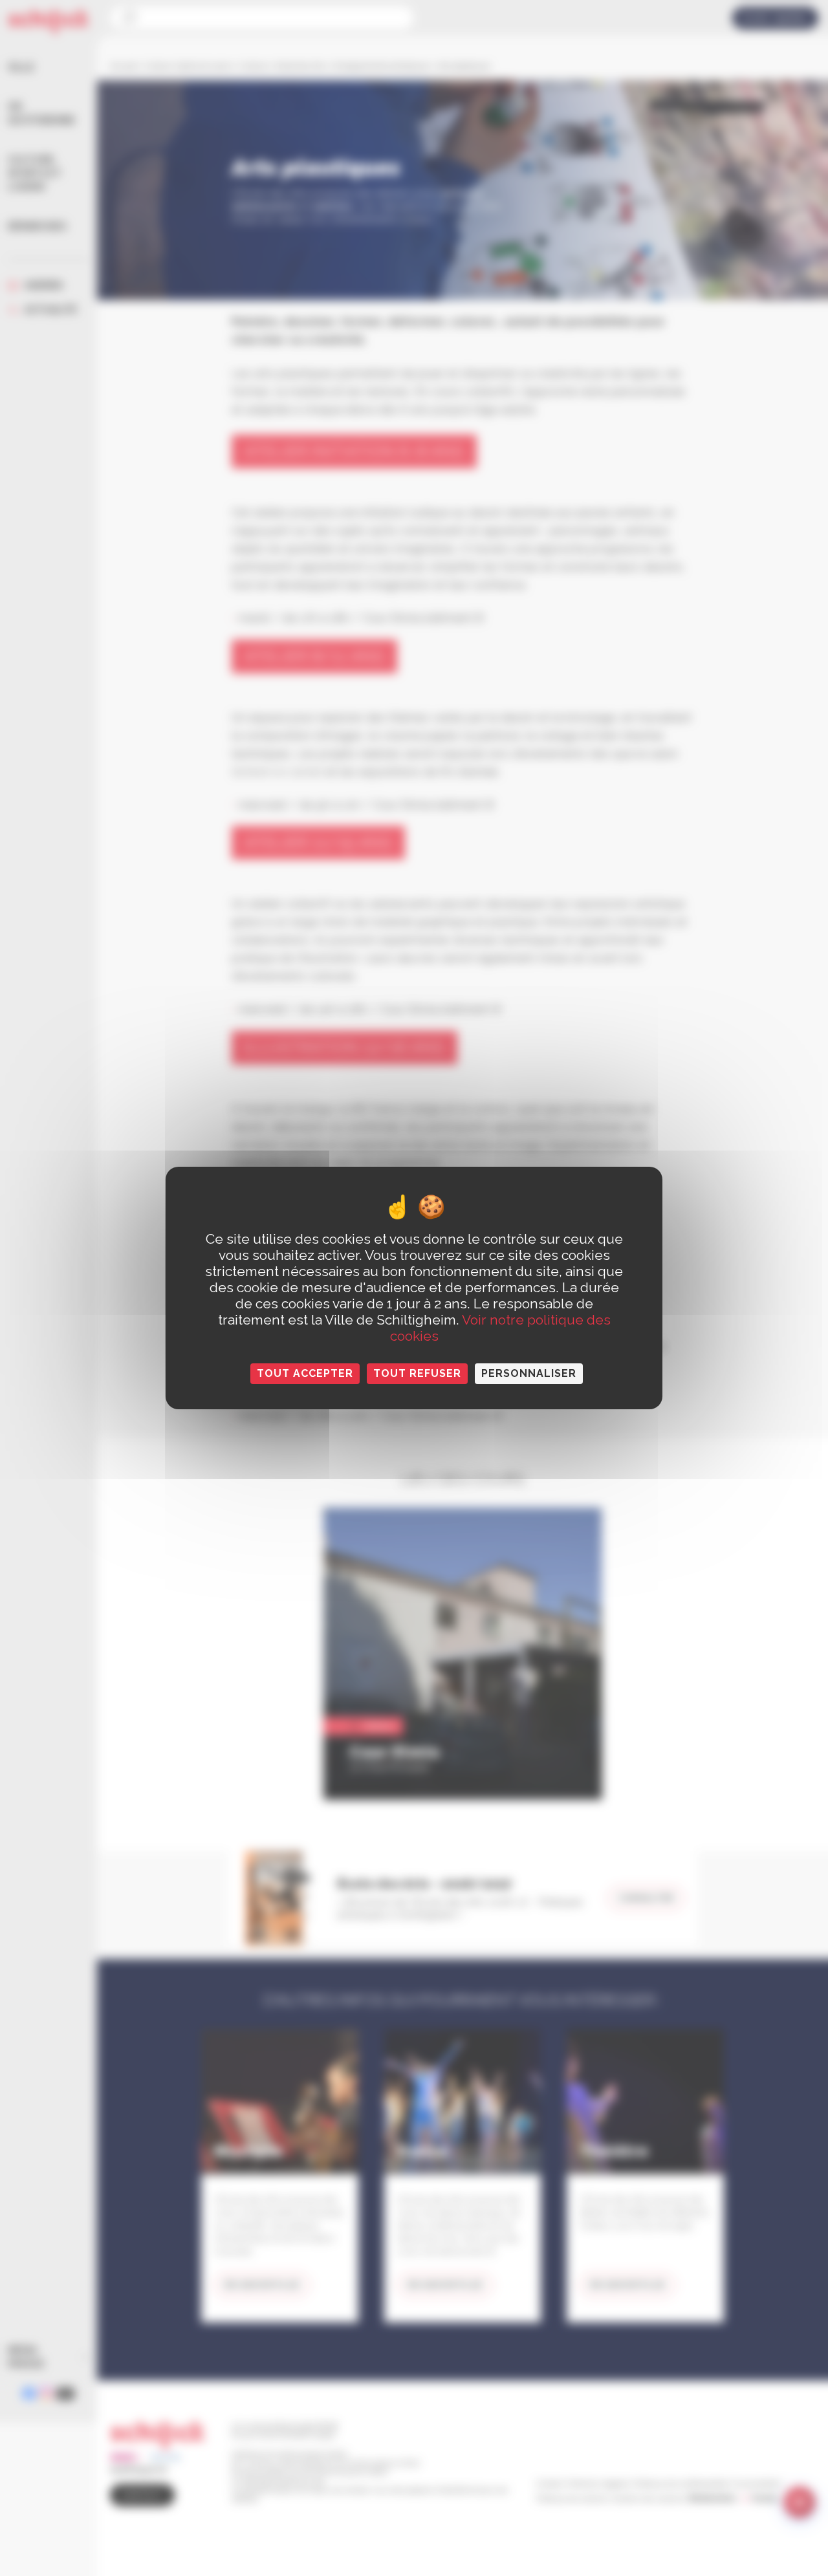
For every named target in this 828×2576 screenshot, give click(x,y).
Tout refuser (417, 1373)
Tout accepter (305, 1373)
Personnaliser (529, 1373)
